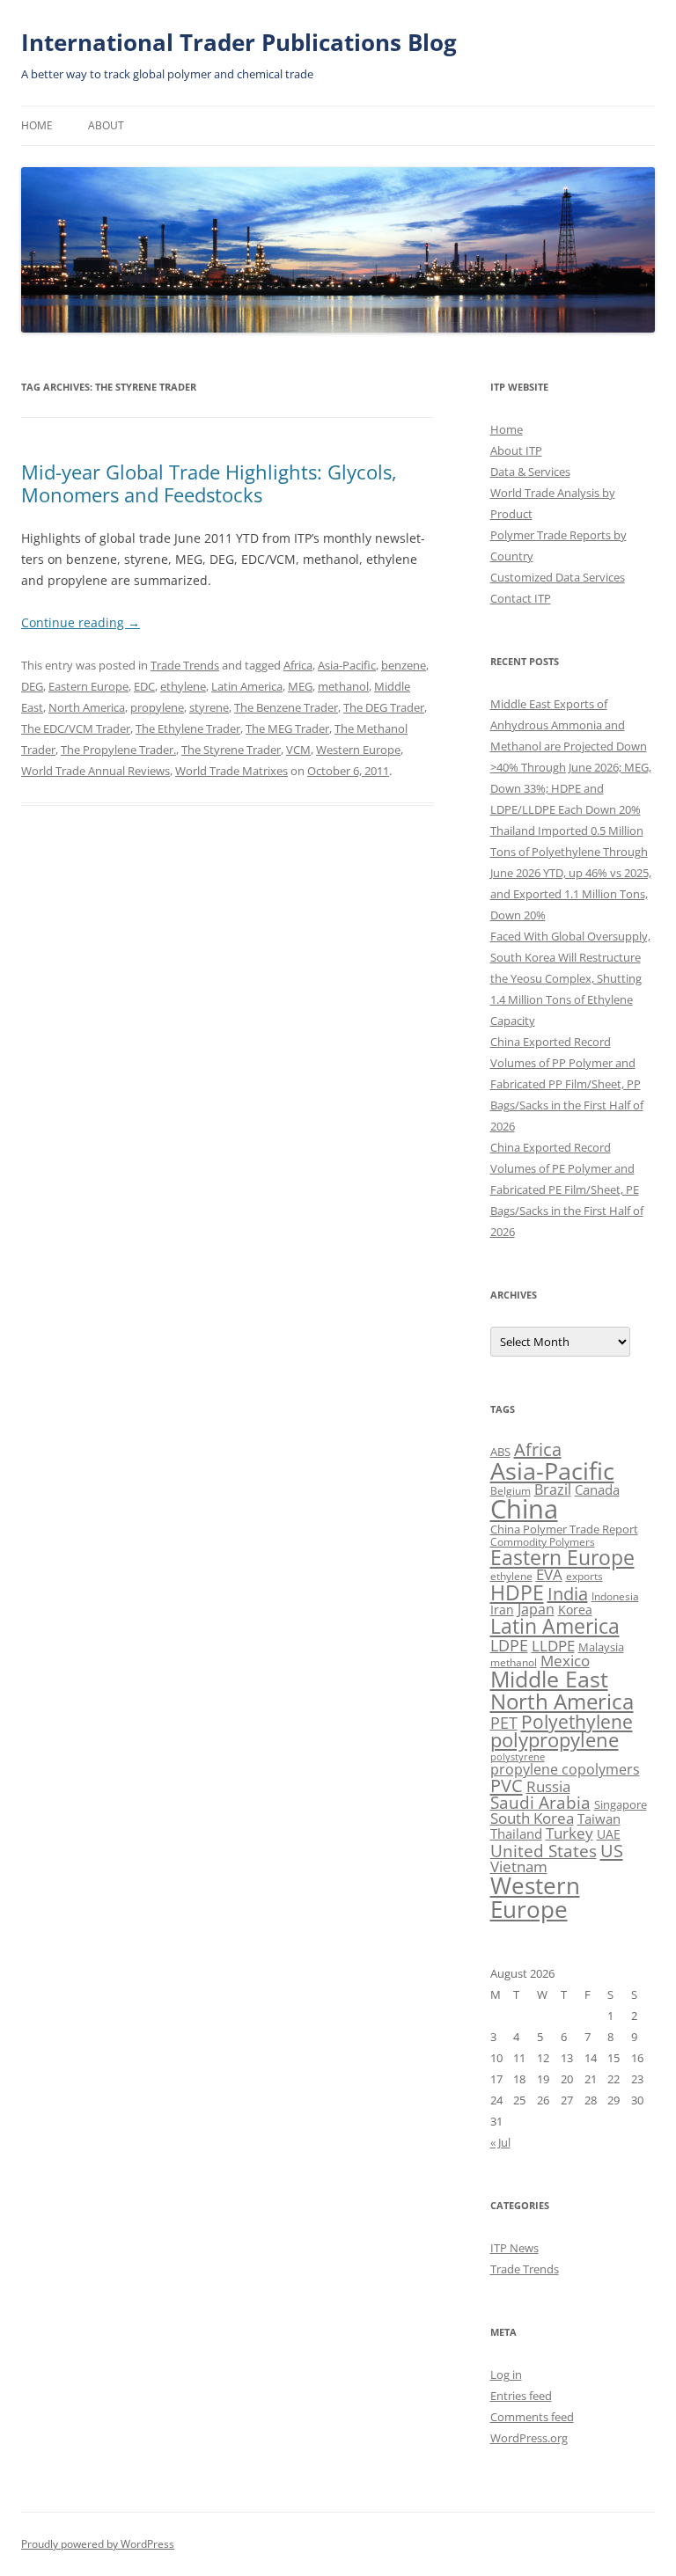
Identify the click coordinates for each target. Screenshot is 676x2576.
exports (584, 1576)
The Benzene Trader (286, 707)
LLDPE (553, 1646)
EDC (144, 686)
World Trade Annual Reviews (96, 771)
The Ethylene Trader (188, 728)
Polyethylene (577, 1721)
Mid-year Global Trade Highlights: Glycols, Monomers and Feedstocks (209, 483)
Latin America (247, 686)
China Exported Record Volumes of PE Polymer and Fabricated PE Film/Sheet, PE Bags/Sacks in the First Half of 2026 (567, 1189)
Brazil (553, 1489)
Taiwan (599, 1819)
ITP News (514, 2248)
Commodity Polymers (543, 1542)
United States (544, 1851)
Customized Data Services (558, 577)
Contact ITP (521, 598)
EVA (549, 1574)
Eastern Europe (88, 686)
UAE (609, 1834)
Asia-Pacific (347, 665)
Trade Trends (185, 665)
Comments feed (532, 2417)
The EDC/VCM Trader (76, 728)
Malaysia (601, 1647)
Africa (298, 665)
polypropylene (555, 1740)
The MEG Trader (287, 728)
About (106, 125)
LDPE (509, 1645)
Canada (597, 1489)
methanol (343, 686)
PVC (507, 1785)
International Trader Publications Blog (239, 42)
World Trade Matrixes (231, 771)
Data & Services (530, 472)
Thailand (516, 1833)
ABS (500, 1452)
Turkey (569, 1833)
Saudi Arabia (540, 1802)
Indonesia (615, 1596)
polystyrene (518, 1757)
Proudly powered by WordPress (98, 2544)
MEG (300, 686)
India (568, 1594)
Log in (506, 2375)
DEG (32, 686)
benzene (404, 665)
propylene (157, 707)
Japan (536, 1609)
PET (504, 1722)
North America (87, 707)
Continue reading (81, 622)
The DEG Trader (384, 707)
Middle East (549, 1679)
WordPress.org (529, 2438)
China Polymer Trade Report (564, 1529)
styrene (209, 707)
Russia (548, 1786)
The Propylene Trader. (118, 750)
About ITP (516, 450)
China (524, 1509)
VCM (298, 750)
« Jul (500, 2142)
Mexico (565, 1660)
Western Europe (358, 750)
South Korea (532, 1818)
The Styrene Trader (231, 750)
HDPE (517, 1592)
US (612, 1850)
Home (37, 125)
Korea (575, 1610)
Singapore (621, 1804)
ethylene (183, 686)
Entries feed (521, 2396)
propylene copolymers (565, 1769)
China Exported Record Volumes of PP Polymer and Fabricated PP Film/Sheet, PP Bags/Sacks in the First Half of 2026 (567, 1084)
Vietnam (519, 1866)
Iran (502, 1610)
